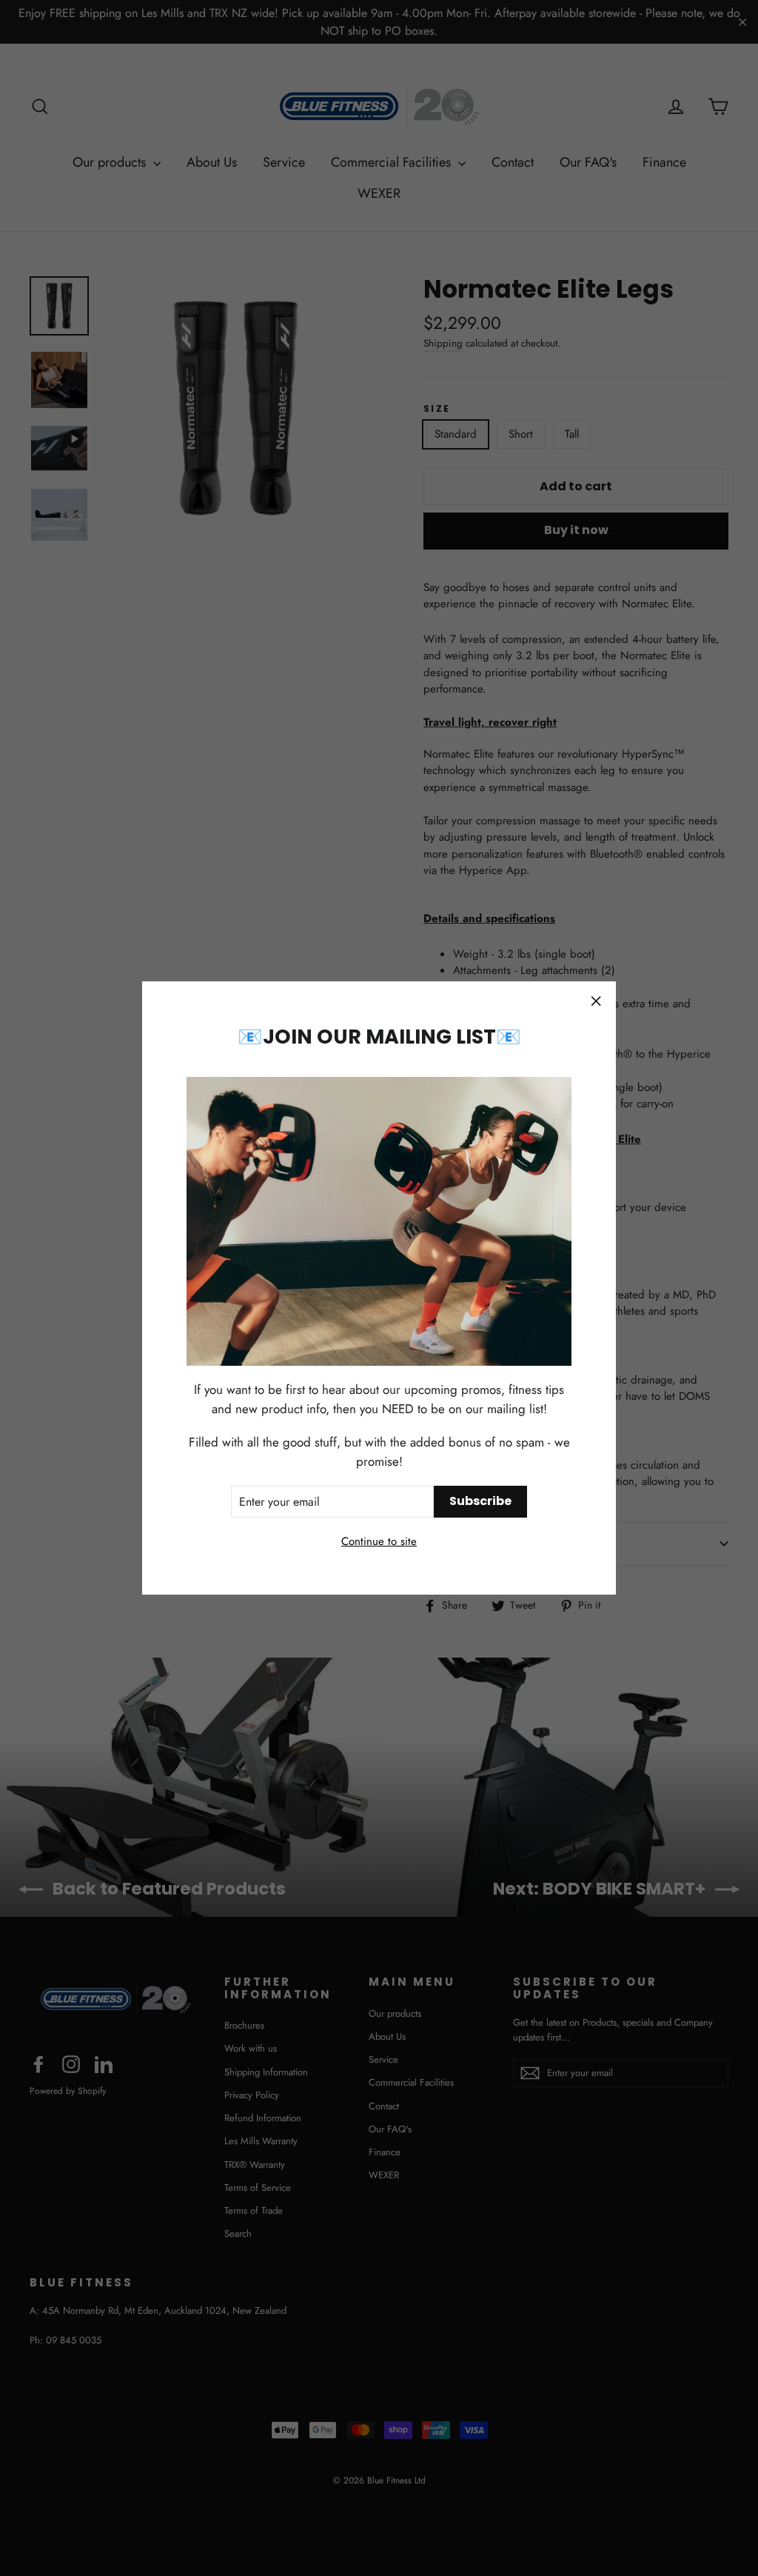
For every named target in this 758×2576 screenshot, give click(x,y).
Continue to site (379, 1541)
